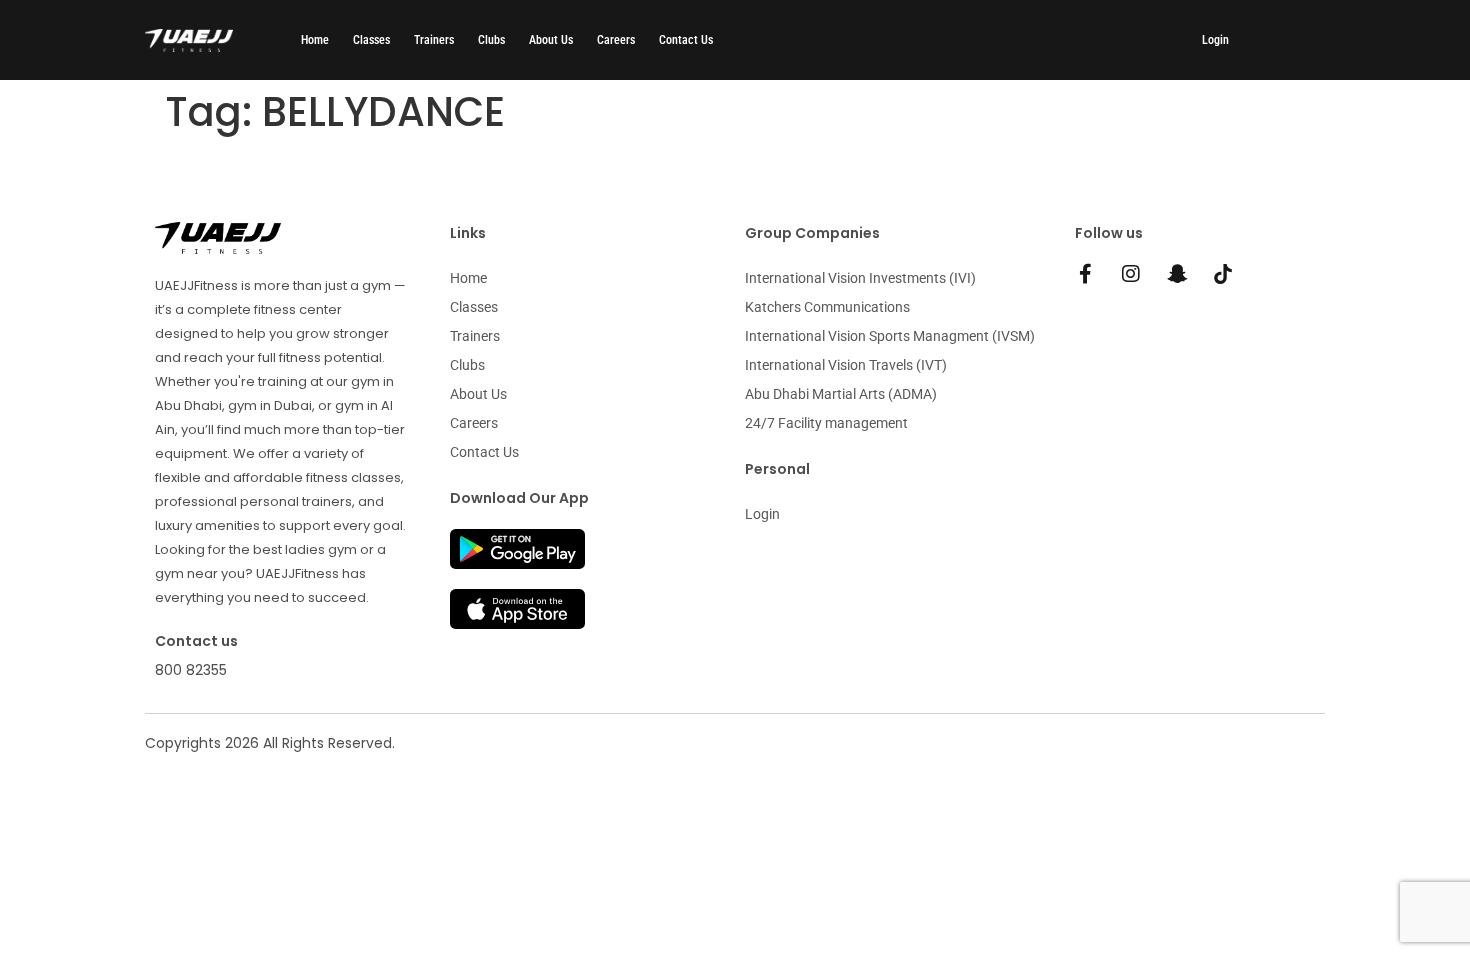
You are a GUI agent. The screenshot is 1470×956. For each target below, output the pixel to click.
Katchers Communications (827, 307)
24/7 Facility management (826, 423)
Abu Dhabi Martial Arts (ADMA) (841, 394)
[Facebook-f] (1085, 274)
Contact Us (686, 40)
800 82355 (191, 670)
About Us (551, 40)
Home (315, 40)
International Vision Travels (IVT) (846, 365)
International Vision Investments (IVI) (860, 278)
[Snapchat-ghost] (1177, 274)
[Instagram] (1131, 274)
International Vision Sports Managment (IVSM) (890, 336)
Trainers (434, 40)
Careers (616, 40)
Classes (371, 40)
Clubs (491, 40)
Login (1215, 40)
